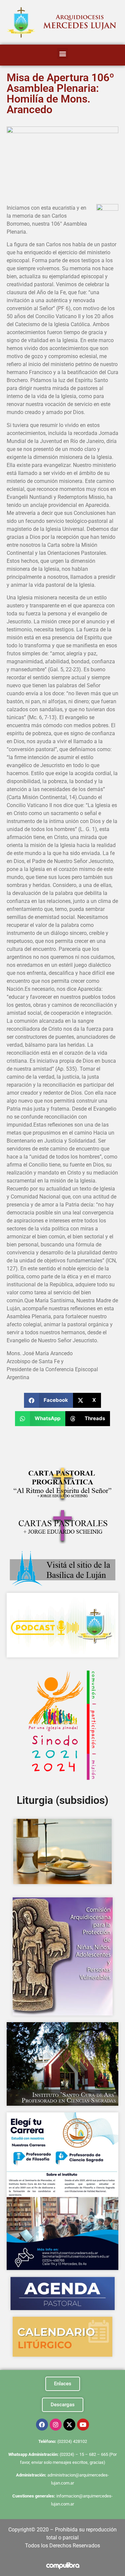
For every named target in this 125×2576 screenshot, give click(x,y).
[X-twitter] (69, 2425)
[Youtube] (83, 2425)
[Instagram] (56, 2425)
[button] (62, 53)
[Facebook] (42, 2425)
